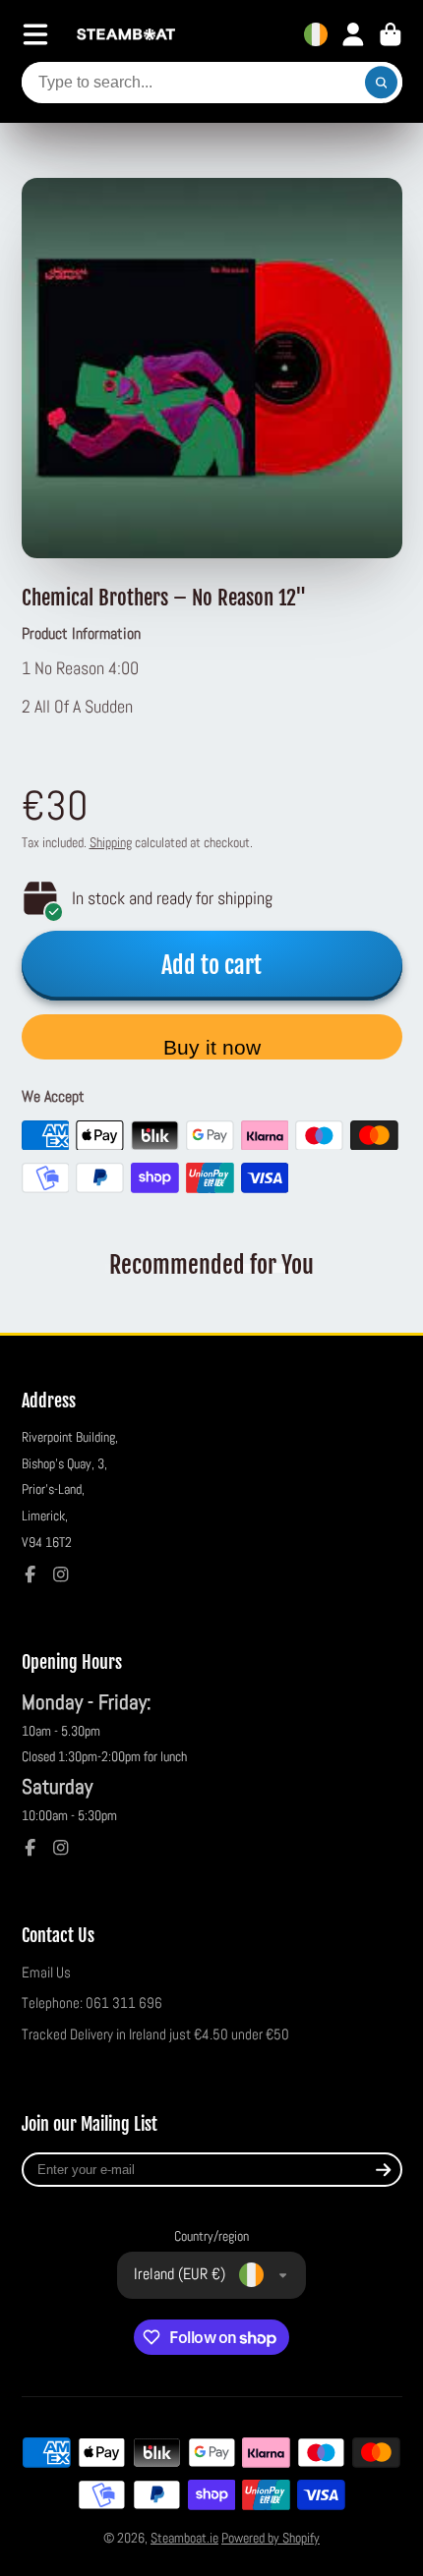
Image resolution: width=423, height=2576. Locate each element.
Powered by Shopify (271, 2538)
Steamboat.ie (184, 2538)
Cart (391, 34)
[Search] (382, 83)
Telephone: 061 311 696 (92, 2003)
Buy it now (212, 1047)
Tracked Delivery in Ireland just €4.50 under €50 (155, 2034)
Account (353, 34)
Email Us (46, 1973)
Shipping (111, 842)
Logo (126, 35)
